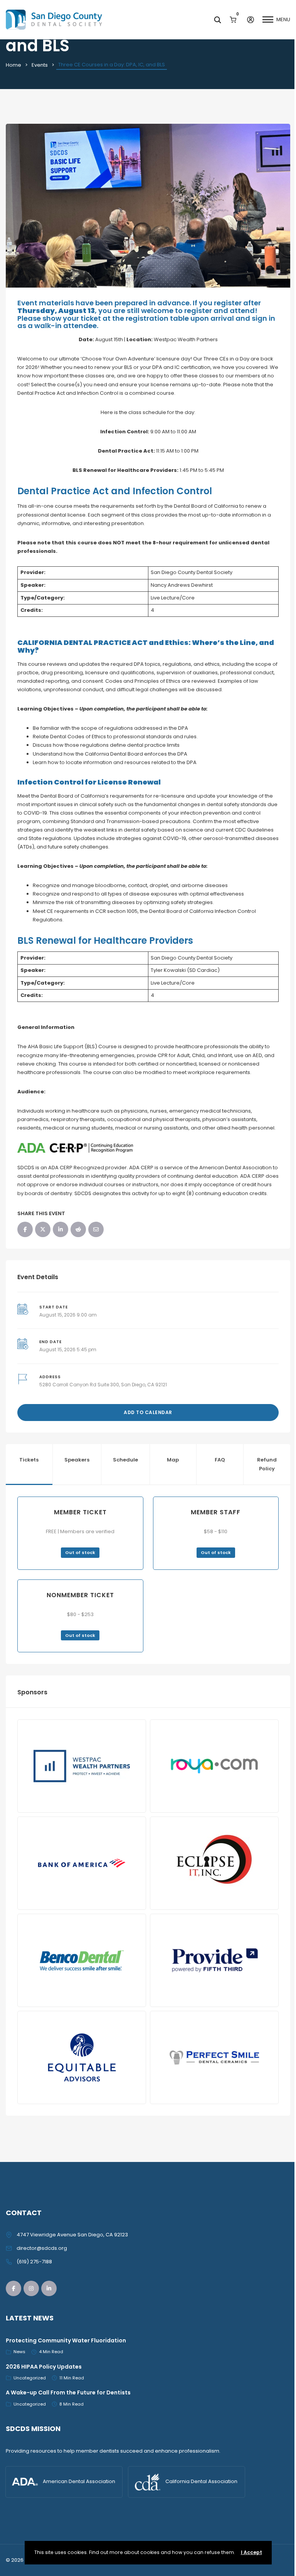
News (19, 2352)
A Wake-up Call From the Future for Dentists (68, 2392)
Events (40, 65)
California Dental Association (201, 2481)
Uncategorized (30, 2378)
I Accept (251, 2552)
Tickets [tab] (29, 1460)
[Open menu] (268, 20)
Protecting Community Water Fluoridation (66, 2340)
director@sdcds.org (42, 2248)
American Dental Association (79, 2481)
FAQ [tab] (220, 1460)
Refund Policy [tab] (267, 1464)
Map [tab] (173, 1460)
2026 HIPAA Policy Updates (44, 2367)
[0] (233, 19)
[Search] (217, 20)
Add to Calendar (148, 1412)
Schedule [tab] (125, 1460)
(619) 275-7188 (34, 2262)
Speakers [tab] (77, 1460)
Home (13, 65)
